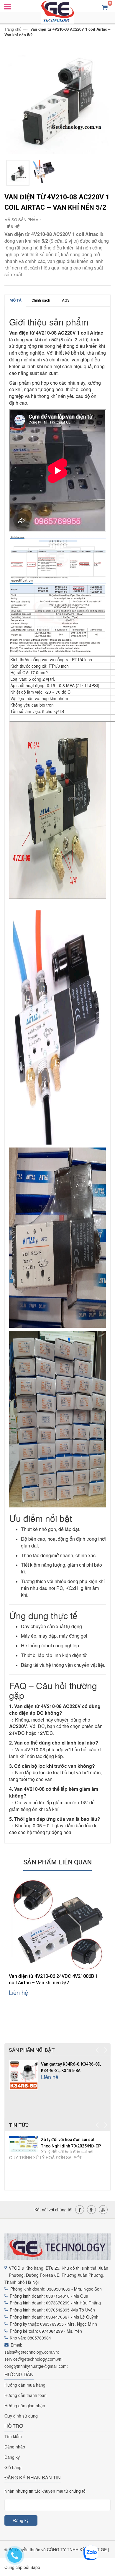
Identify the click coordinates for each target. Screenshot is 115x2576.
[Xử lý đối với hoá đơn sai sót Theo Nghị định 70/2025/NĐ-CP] (24, 2143)
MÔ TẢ (15, 300)
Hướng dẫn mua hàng (25, 2385)
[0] (105, 7)
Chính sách (41, 300)
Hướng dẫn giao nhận (25, 2405)
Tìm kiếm (13, 2436)
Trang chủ (13, 29)
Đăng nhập (15, 2447)
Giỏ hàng (13, 2467)
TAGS (65, 300)
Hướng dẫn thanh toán (26, 2395)
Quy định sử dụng (21, 2416)
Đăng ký (12, 2457)
